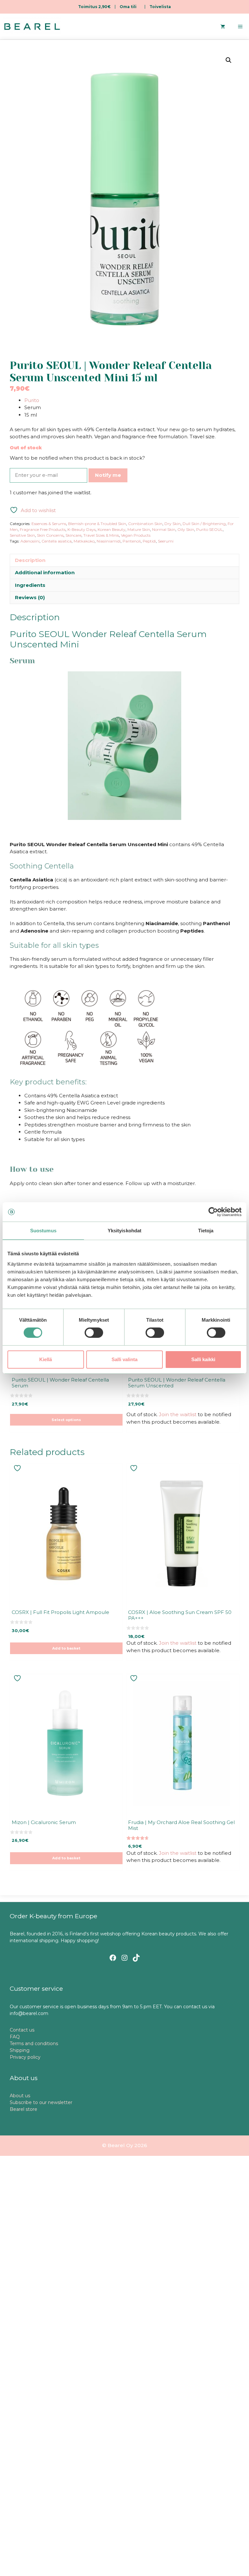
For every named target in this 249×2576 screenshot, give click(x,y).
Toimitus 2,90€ (94, 7)
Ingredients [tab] (30, 585)
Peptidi (149, 541)
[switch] (94, 1333)
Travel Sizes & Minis (101, 535)
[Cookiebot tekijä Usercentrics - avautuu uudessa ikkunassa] (213, 1212)
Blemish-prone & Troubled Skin (97, 524)
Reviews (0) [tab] (30, 597)
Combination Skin (145, 524)
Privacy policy (25, 2057)
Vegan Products (136, 535)
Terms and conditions (34, 2044)
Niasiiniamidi (109, 541)
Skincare (73, 535)
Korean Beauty (112, 529)
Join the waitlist (178, 1414)
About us (20, 2096)
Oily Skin (186, 529)
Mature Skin (139, 529)
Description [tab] (30, 560)
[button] (229, 60)
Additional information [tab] (45, 572)
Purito (32, 400)
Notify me (108, 475)
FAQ (15, 2037)
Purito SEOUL (209, 529)
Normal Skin (164, 529)
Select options (66, 1420)
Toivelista (160, 7)
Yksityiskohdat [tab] (124, 1231)
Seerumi (166, 541)
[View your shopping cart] (223, 27)
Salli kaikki (203, 1359)
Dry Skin (172, 524)
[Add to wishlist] (18, 1468)
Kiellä (46, 1359)
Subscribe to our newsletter (41, 2102)
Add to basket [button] (66, 1648)
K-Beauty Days (82, 529)
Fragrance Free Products (43, 529)
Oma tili (128, 7)
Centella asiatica (57, 541)
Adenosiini (30, 541)
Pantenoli (132, 541)
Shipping (20, 2050)
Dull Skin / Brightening (204, 524)
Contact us (22, 2030)
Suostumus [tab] (43, 1231)
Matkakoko (84, 541)
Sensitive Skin (22, 535)
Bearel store (24, 2109)
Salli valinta (124, 1359)
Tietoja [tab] (206, 1231)
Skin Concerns (50, 535)
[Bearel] (32, 27)
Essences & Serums (49, 524)
